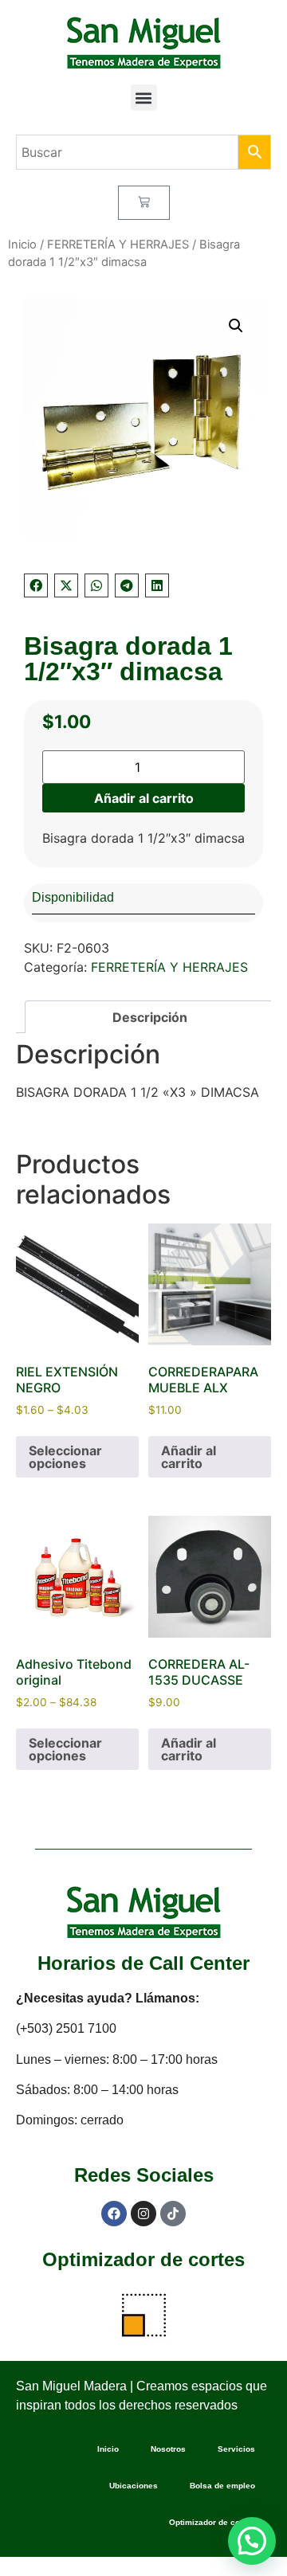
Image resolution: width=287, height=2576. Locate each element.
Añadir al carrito (144, 798)
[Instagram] (143, 2214)
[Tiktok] (173, 2214)
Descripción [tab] (150, 1017)
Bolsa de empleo (222, 2486)
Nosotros (168, 2449)
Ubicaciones (134, 2486)
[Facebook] (114, 2214)
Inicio (22, 245)
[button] (144, 98)
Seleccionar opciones (65, 1457)
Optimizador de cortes (143, 2259)
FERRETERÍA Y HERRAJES (118, 245)
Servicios (236, 2449)
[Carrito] (144, 203)
